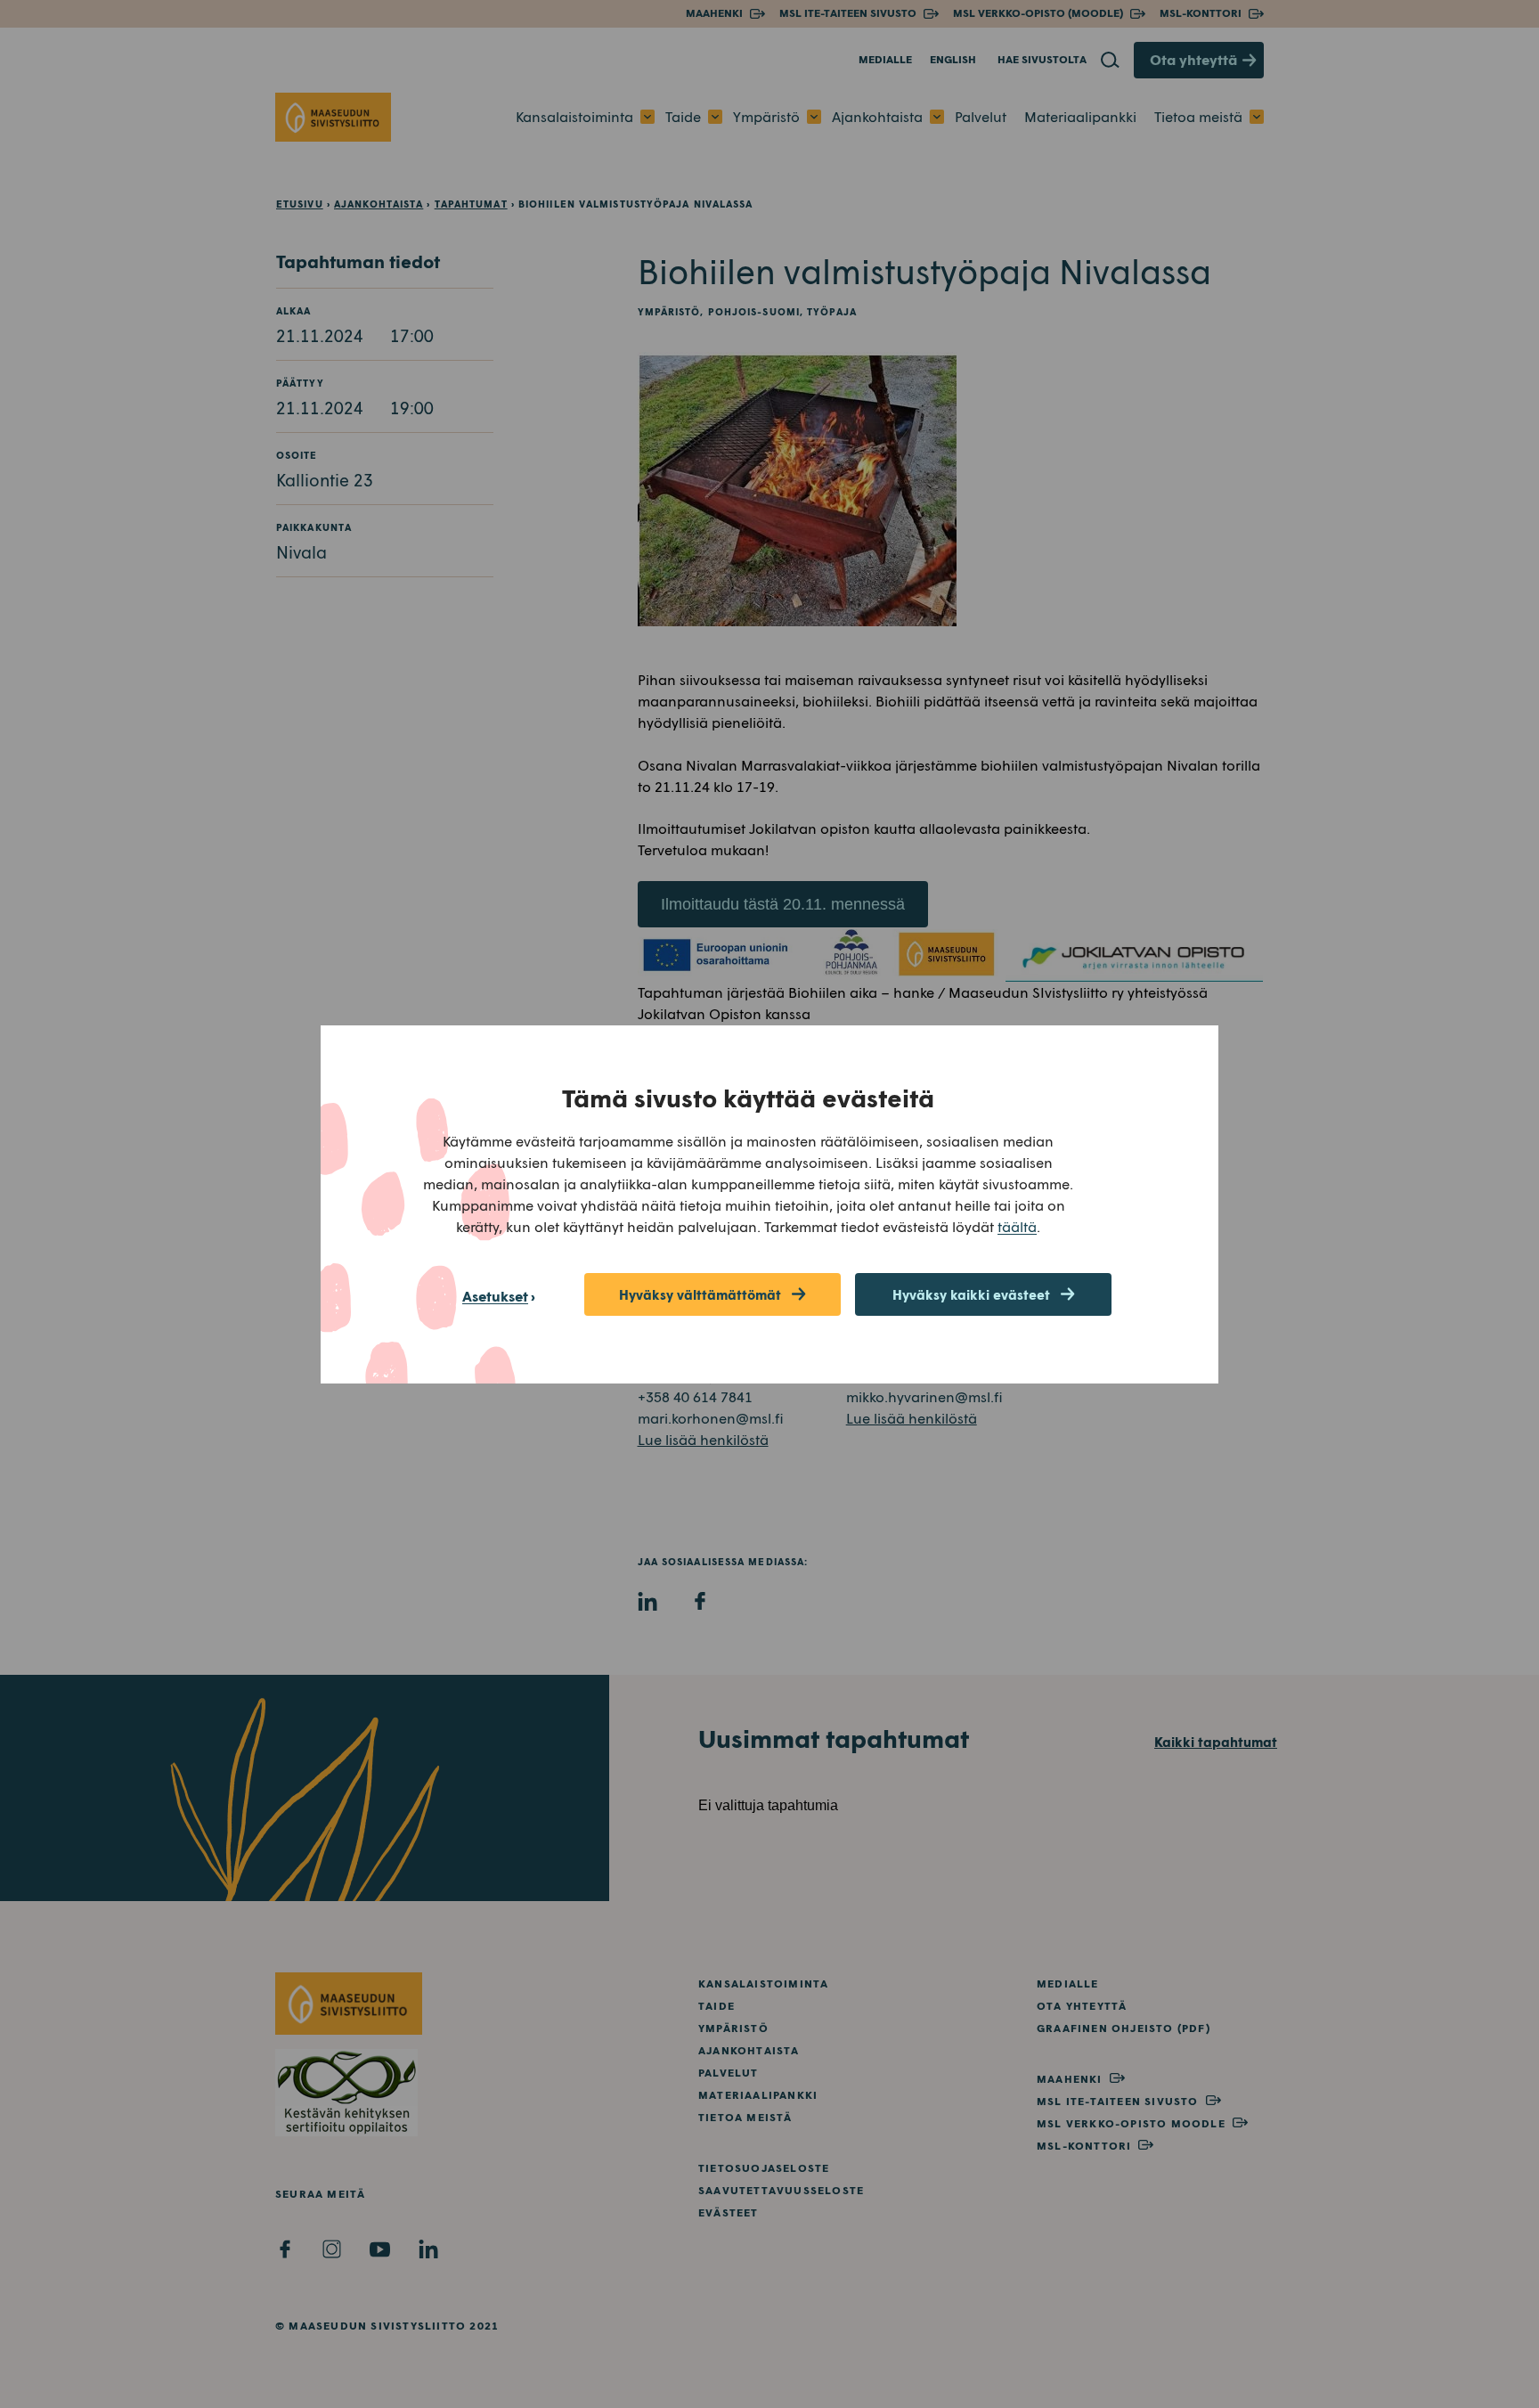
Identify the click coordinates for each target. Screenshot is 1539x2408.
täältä (1017, 1226)
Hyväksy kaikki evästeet (971, 1294)
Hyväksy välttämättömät (700, 1294)
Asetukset (495, 1296)
